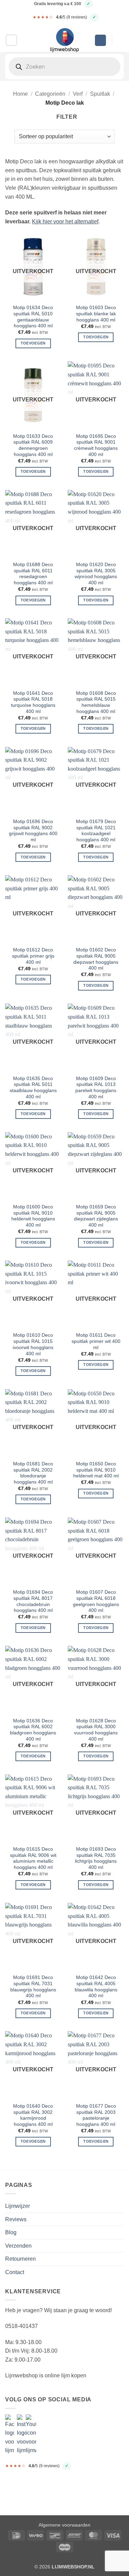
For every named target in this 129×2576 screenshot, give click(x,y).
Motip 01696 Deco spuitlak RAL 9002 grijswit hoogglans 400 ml (33, 831)
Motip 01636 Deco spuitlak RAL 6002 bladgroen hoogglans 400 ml (33, 1730)
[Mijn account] (100, 40)
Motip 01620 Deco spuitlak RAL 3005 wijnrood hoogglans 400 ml (96, 574)
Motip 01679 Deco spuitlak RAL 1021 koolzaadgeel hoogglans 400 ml (96, 831)
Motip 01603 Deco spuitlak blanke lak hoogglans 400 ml (96, 314)
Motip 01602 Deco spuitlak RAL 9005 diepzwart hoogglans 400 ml (96, 959)
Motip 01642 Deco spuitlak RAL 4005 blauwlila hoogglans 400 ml (96, 1987)
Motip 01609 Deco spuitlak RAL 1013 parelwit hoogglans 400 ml (96, 1088)
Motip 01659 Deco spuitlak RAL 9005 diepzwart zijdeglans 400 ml (96, 1216)
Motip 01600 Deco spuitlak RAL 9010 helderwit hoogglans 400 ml (33, 1216)
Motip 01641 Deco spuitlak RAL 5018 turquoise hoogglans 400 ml (33, 702)
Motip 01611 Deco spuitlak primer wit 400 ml (96, 1341)
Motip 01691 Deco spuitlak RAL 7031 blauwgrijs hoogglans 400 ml (33, 1987)
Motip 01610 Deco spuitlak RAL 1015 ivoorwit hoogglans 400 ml (33, 1344)
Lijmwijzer (18, 2206)
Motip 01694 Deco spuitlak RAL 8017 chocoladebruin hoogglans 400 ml (33, 1601)
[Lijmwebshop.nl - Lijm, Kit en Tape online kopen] (65, 40)
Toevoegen (33, 343)
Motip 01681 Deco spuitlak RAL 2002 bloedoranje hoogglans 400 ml (33, 1473)
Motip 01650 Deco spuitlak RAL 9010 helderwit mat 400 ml (96, 1470)
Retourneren (20, 2259)
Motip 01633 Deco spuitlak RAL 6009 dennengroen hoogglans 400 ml (33, 445)
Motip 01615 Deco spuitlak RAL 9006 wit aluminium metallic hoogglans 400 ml (33, 1858)
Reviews (16, 2219)
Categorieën (50, 94)
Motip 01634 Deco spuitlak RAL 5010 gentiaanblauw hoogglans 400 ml (33, 317)
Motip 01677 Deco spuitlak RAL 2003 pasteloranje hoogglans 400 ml (96, 2115)
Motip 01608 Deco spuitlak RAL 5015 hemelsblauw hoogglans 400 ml (96, 702)
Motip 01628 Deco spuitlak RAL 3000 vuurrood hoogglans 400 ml (96, 1730)
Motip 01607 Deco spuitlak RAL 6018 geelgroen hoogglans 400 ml (96, 1601)
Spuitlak (100, 94)
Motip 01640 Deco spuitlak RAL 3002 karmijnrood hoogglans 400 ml (33, 2115)
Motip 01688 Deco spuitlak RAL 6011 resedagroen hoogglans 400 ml (33, 574)
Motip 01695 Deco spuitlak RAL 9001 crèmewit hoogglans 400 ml (96, 445)
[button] (11, 40)
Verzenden (18, 2246)
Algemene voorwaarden (64, 2525)
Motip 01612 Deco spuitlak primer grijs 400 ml (33, 956)
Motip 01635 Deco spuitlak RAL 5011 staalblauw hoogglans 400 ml (33, 1088)
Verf (78, 94)
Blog (11, 2232)
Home (20, 94)
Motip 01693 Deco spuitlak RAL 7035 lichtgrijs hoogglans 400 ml (96, 1858)
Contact (15, 2272)
